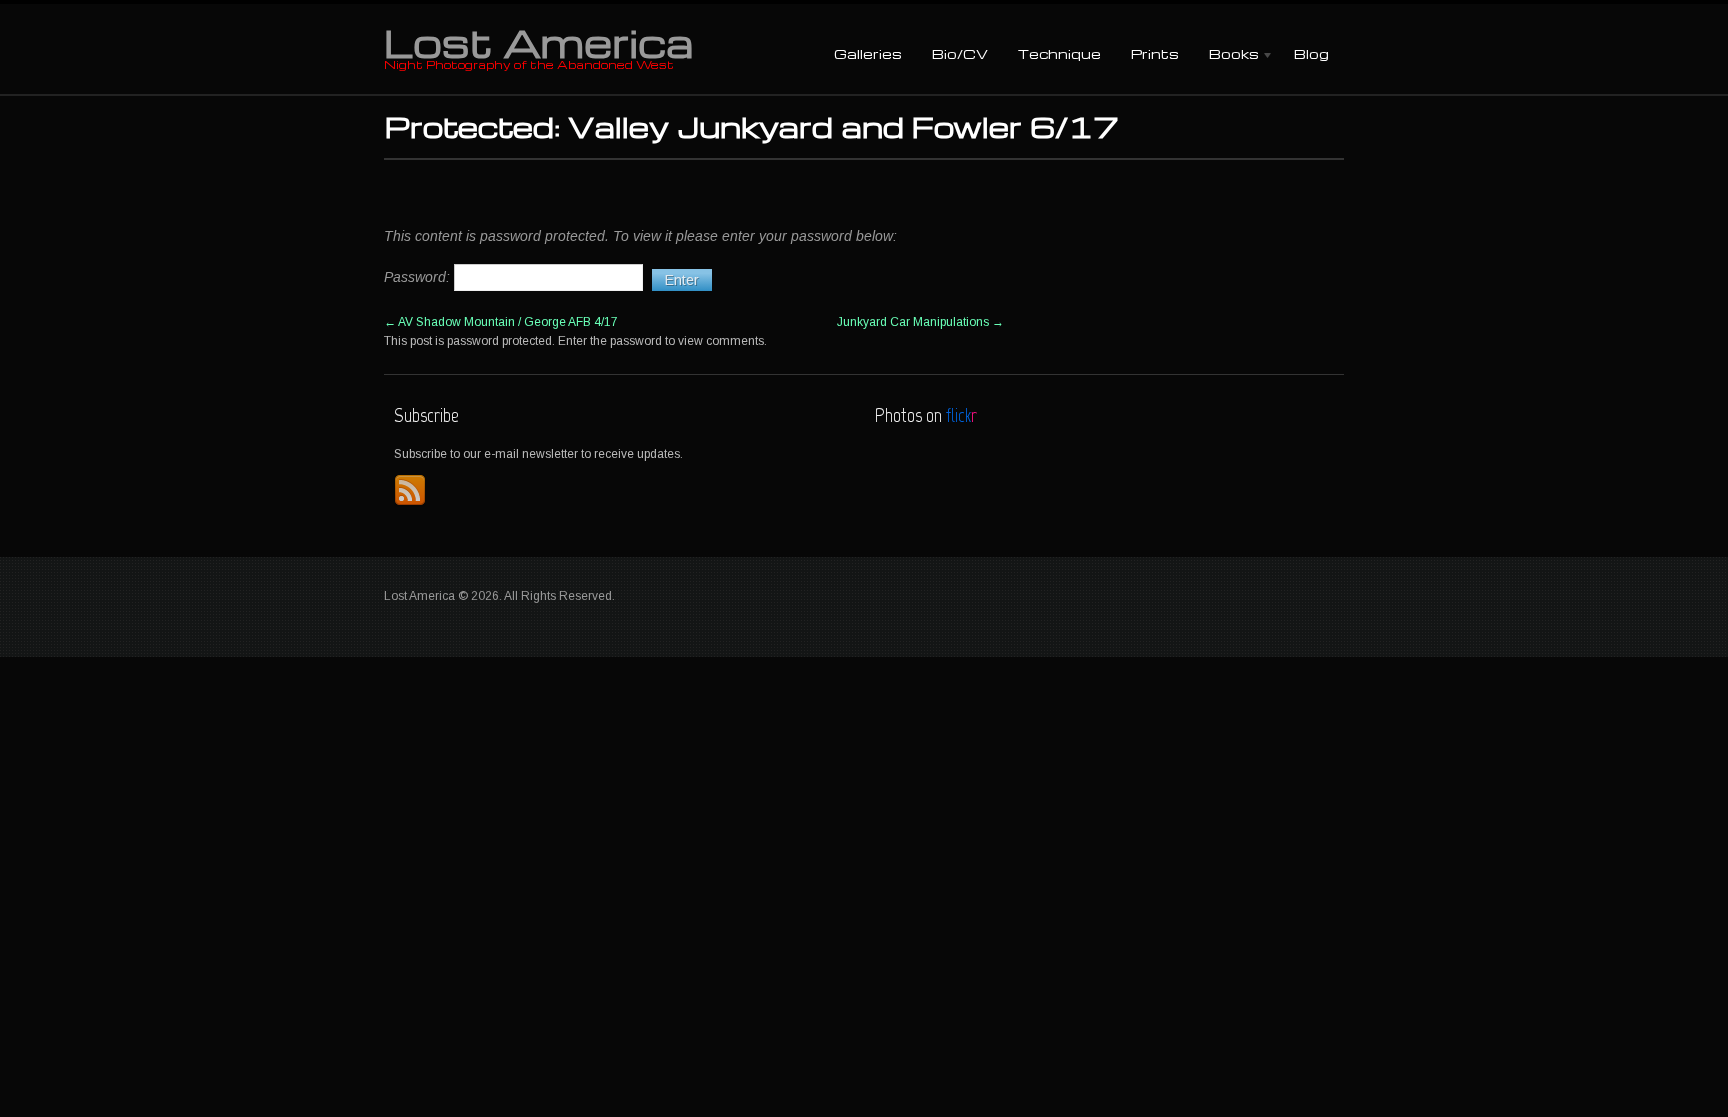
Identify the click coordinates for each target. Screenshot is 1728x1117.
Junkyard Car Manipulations (920, 322)
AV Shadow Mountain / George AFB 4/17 (501, 322)
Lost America (538, 42)
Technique (1059, 53)
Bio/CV (960, 53)
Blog (1311, 53)
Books (1226, 55)
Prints (1155, 53)
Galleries (868, 53)
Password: (419, 277)
